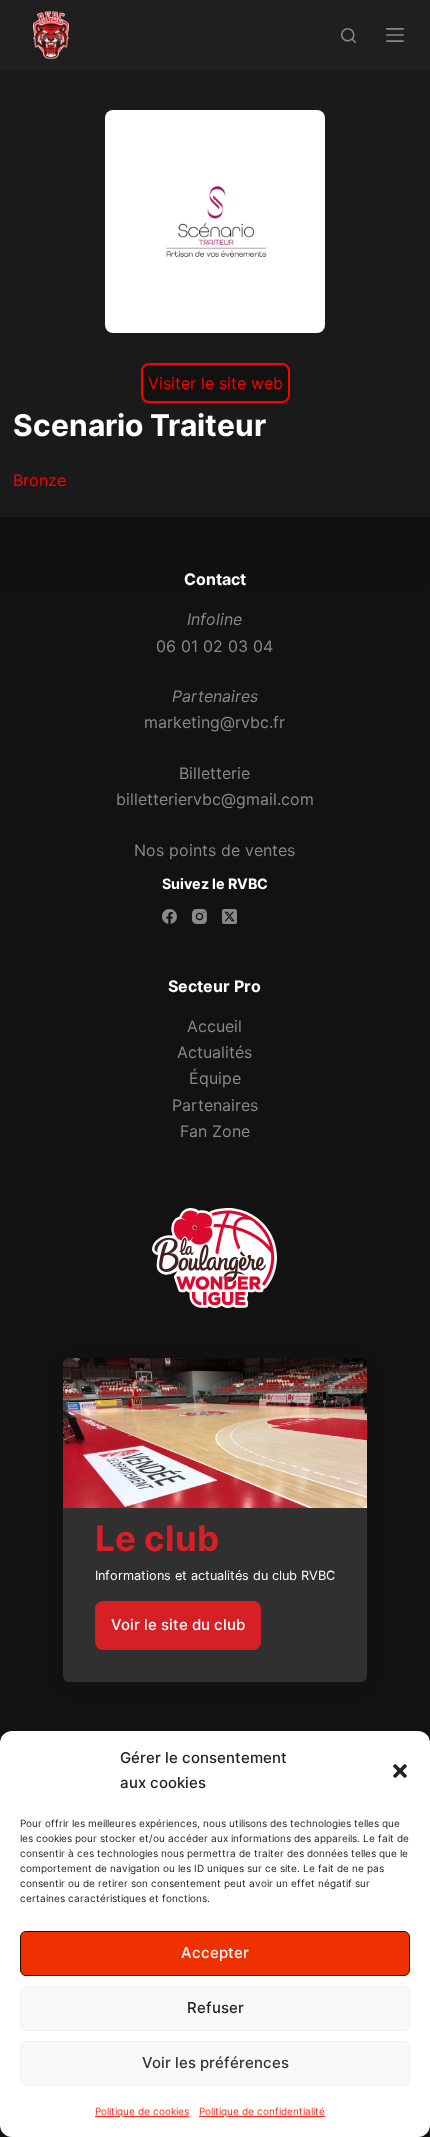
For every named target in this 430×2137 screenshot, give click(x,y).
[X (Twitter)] (229, 916)
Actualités (214, 1052)
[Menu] (395, 35)
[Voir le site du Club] (215, 1520)
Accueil (214, 1026)
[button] (400, 1771)
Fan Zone (215, 1131)
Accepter (215, 1952)
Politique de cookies (142, 2111)
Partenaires (215, 1105)
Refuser (215, 2007)
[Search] (348, 35)
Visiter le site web (215, 383)
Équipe (215, 1078)
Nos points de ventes (214, 850)
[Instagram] (199, 916)
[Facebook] (169, 916)
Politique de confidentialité (262, 2111)
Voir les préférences (215, 2062)
